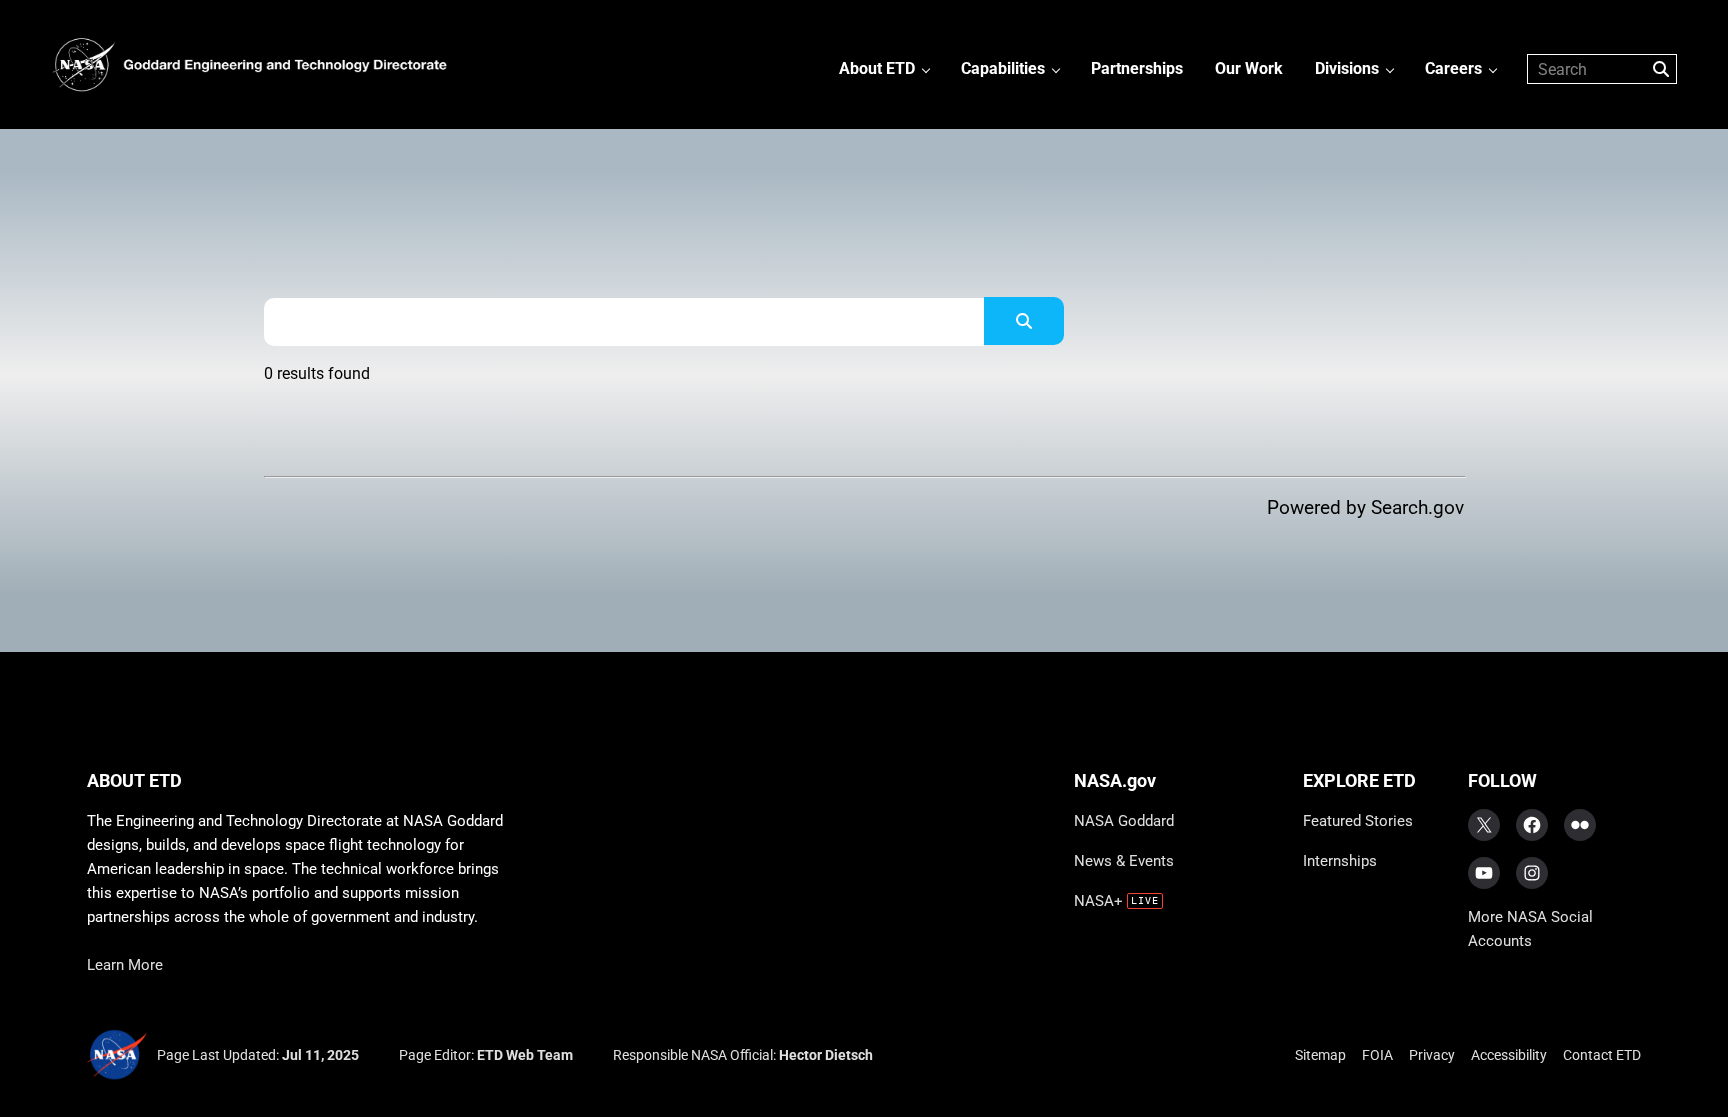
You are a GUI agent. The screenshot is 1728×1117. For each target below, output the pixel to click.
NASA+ (1098, 901)
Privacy (1432, 1055)
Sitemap (1320, 1055)
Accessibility (1509, 1055)
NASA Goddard (1124, 821)
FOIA (1377, 1055)
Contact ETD (1602, 1055)
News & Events (1124, 861)
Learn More (125, 965)
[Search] (1024, 321)
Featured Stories (1358, 821)
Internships (1340, 861)
